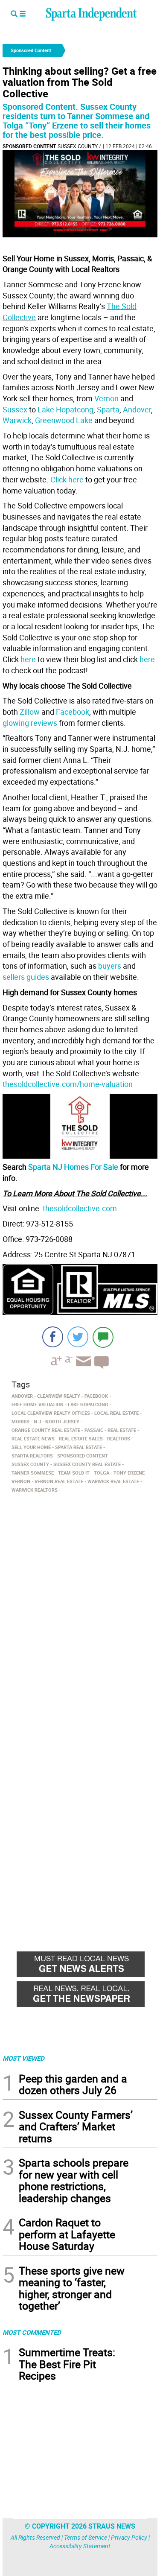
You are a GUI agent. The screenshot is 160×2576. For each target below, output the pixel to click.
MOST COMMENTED (32, 2332)
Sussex (15, 409)
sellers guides (26, 977)
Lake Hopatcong (65, 409)
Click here (67, 479)
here (28, 659)
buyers (110, 966)
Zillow (30, 712)
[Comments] (103, 1337)
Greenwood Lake (64, 420)
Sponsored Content (29, 146)
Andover (137, 409)
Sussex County (78, 146)
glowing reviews (30, 723)
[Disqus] (80, 1605)
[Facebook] (53, 1337)
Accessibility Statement (80, 2546)
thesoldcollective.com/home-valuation (68, 1084)
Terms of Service (86, 2537)
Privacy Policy (129, 2537)
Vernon (106, 398)
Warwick (17, 420)
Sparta (108, 409)
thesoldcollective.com (80, 1208)
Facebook (73, 712)
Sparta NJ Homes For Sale (73, 1167)
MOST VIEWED (23, 2058)
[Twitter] (78, 1337)
